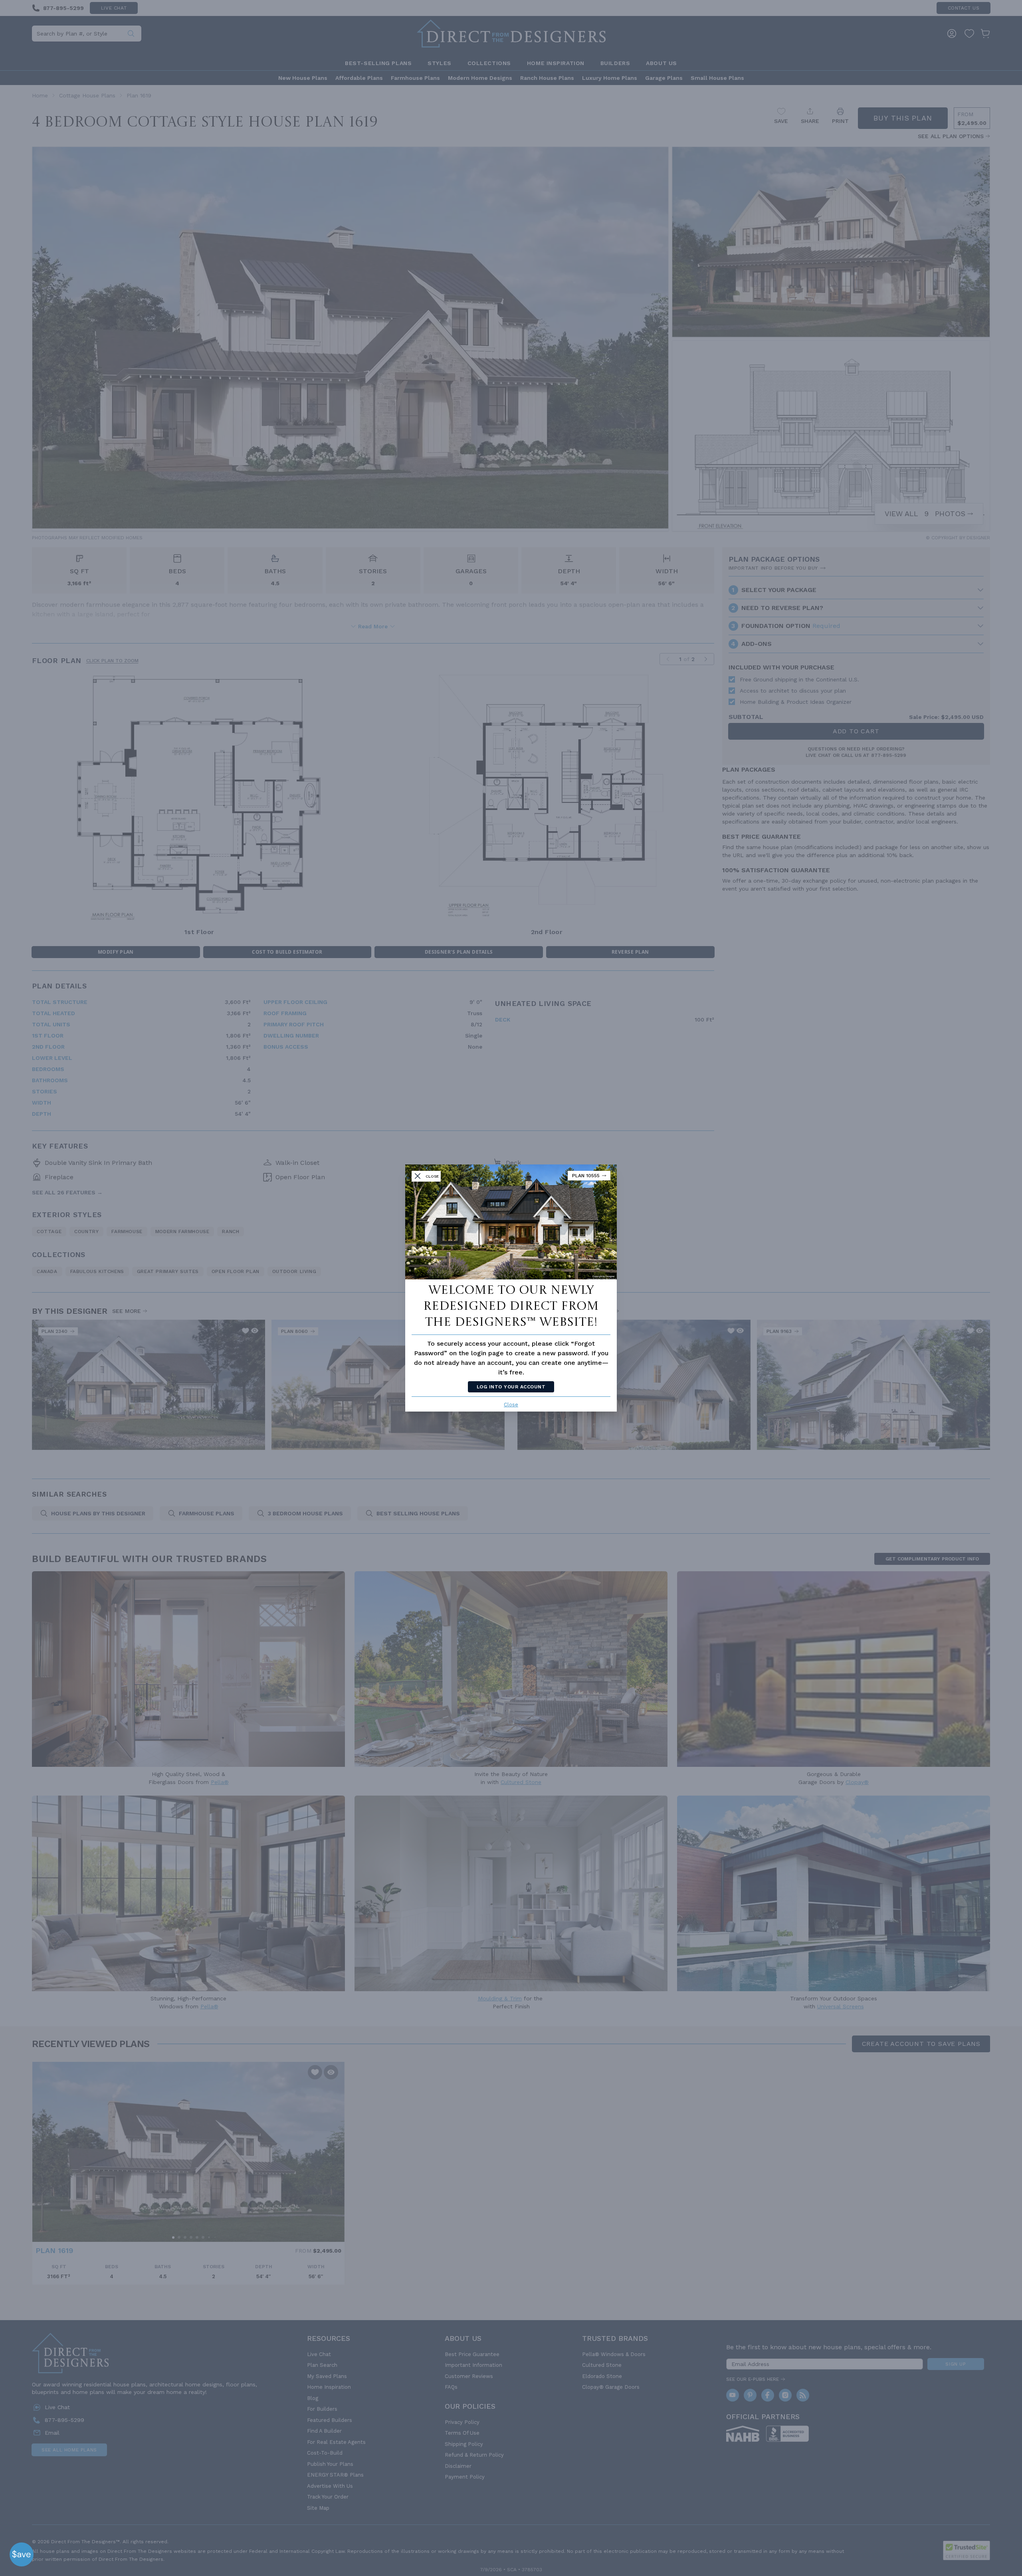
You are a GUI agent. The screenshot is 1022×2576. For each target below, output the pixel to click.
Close (511, 1405)
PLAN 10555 (586, 1176)
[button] (22, 2554)
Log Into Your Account (511, 1387)
